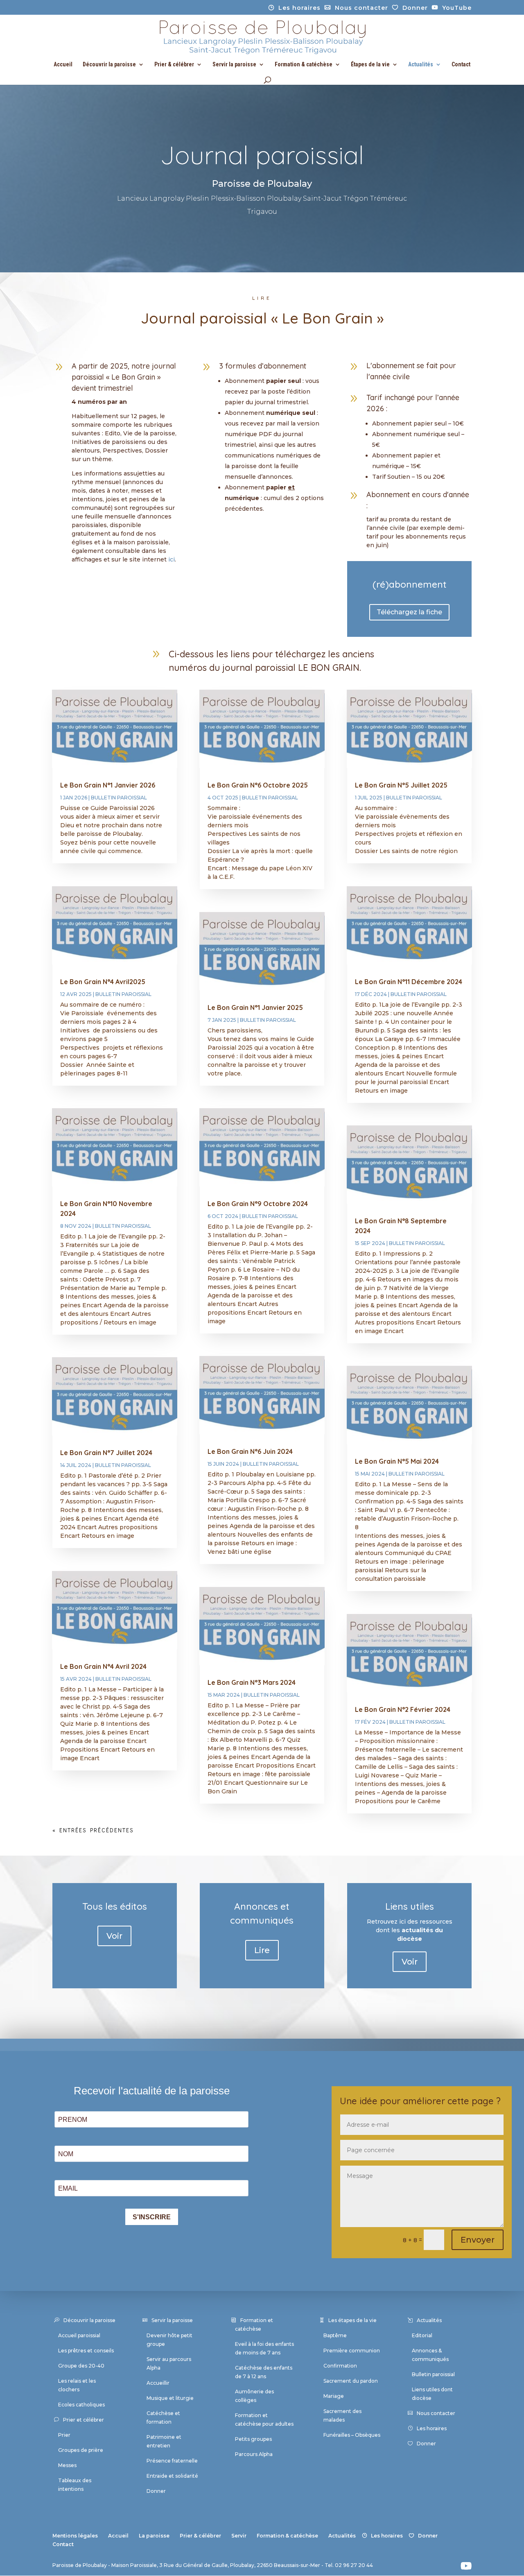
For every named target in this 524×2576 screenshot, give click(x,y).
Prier (64, 2435)
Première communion (352, 2351)
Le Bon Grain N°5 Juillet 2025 (401, 785)
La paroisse (154, 2536)
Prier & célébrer (174, 65)
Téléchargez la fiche (409, 612)
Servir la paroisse (234, 65)
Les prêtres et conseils (86, 2351)
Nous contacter (361, 8)
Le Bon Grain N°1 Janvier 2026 (108, 785)
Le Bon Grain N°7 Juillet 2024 (106, 1453)
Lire (262, 1950)
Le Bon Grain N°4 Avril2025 (103, 982)
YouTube (457, 8)
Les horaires (299, 8)
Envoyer (478, 2240)
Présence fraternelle (172, 2461)
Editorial (422, 2335)
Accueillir (158, 2383)
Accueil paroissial (79, 2335)
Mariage (334, 2396)
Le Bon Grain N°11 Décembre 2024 (409, 982)
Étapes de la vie (370, 65)
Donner (415, 8)
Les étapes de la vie (352, 2320)
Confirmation (340, 2366)
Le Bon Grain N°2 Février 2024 (403, 1709)
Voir (114, 1936)
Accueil (63, 65)
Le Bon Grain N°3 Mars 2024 (252, 1682)
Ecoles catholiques (81, 2405)
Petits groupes (253, 2439)
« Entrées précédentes (93, 1830)
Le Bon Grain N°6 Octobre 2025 (258, 785)
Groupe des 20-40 (81, 2366)
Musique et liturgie (170, 2398)
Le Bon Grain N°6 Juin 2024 (250, 1451)
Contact (461, 65)
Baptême (335, 2335)
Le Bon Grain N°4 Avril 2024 (103, 1666)
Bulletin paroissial (119, 798)
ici (172, 559)
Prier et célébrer (84, 2420)
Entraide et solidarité (172, 2476)
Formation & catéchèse (304, 65)
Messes (67, 2465)
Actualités (421, 65)
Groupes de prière (81, 2450)
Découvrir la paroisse (109, 65)
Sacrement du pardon (351, 2381)
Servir (239, 2536)
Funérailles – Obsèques (352, 2435)
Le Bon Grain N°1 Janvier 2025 (255, 1007)
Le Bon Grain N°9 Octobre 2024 (258, 1204)
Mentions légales (75, 2536)
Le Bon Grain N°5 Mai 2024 (397, 1461)
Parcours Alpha (254, 2454)
